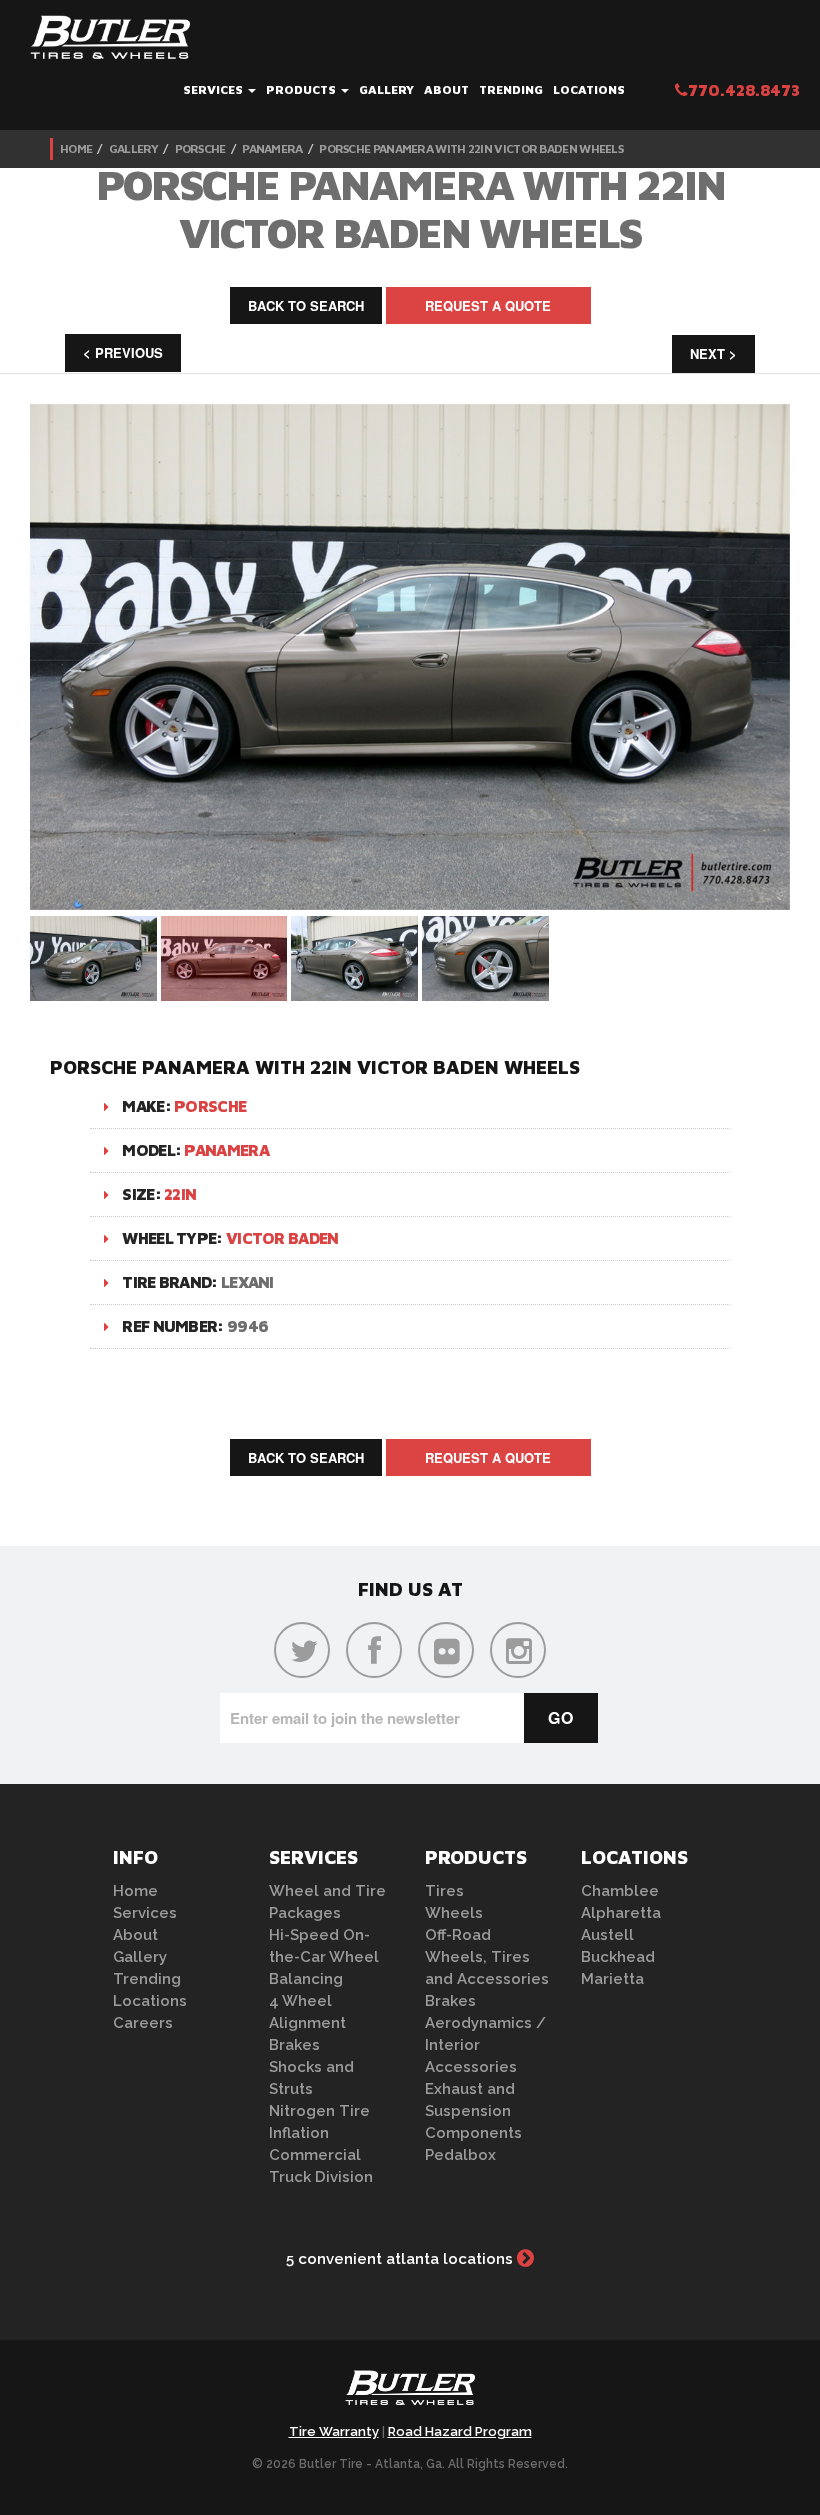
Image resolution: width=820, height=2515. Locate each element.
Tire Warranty (334, 2431)
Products (302, 89)
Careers (143, 2023)
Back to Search (306, 305)
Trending (511, 89)
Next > (713, 353)
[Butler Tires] (410, 2394)
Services (214, 89)
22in (180, 1194)
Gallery (386, 89)
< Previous (123, 352)
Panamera (272, 148)
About (446, 89)
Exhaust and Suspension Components (473, 2111)
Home (76, 148)
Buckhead (618, 1957)
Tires (444, 1891)
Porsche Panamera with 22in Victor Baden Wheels (471, 148)
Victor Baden (282, 1238)
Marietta (612, 1979)
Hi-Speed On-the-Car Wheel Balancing (324, 1957)
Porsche (200, 148)
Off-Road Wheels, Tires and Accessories (487, 1957)
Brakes (294, 2045)
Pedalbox (460, 2155)
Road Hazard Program (460, 2431)
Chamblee (620, 1891)
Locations (589, 89)
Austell (607, 1935)
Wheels (454, 1913)
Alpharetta (621, 1913)
